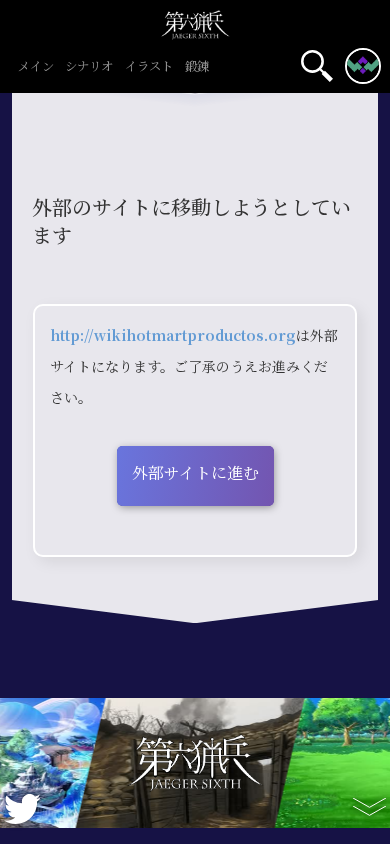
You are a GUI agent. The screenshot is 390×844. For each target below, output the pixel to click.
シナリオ (89, 67)
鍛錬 (197, 67)
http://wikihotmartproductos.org (173, 336)
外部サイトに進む (195, 473)
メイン (36, 67)
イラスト (149, 67)
